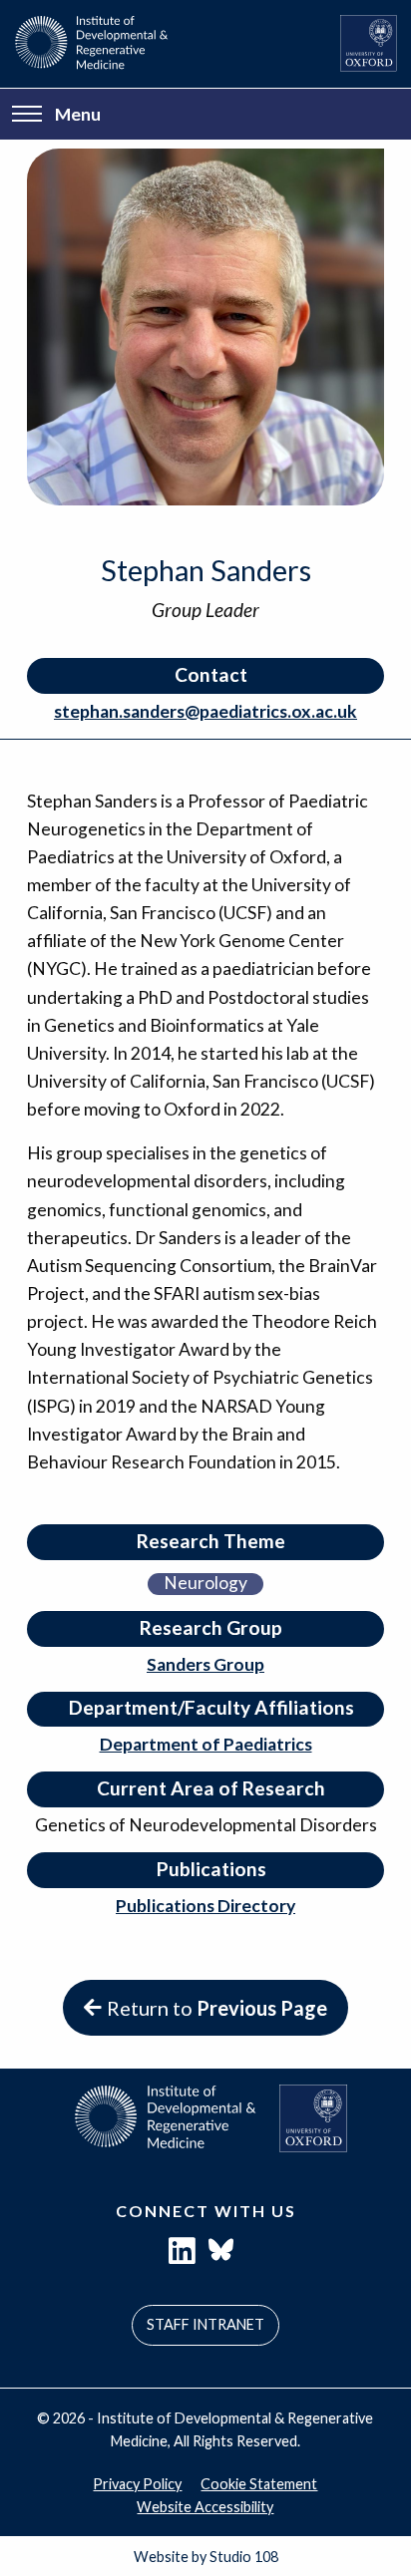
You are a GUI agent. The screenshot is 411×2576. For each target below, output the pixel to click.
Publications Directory (205, 1906)
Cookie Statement (259, 2484)
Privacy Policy (137, 2484)
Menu (78, 114)
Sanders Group (205, 1664)
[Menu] (27, 115)
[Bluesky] (221, 2255)
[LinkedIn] (182, 2255)
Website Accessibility (205, 2507)
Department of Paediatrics (206, 1744)
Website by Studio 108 (206, 2557)
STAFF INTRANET (205, 2325)
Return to (217, 2008)
